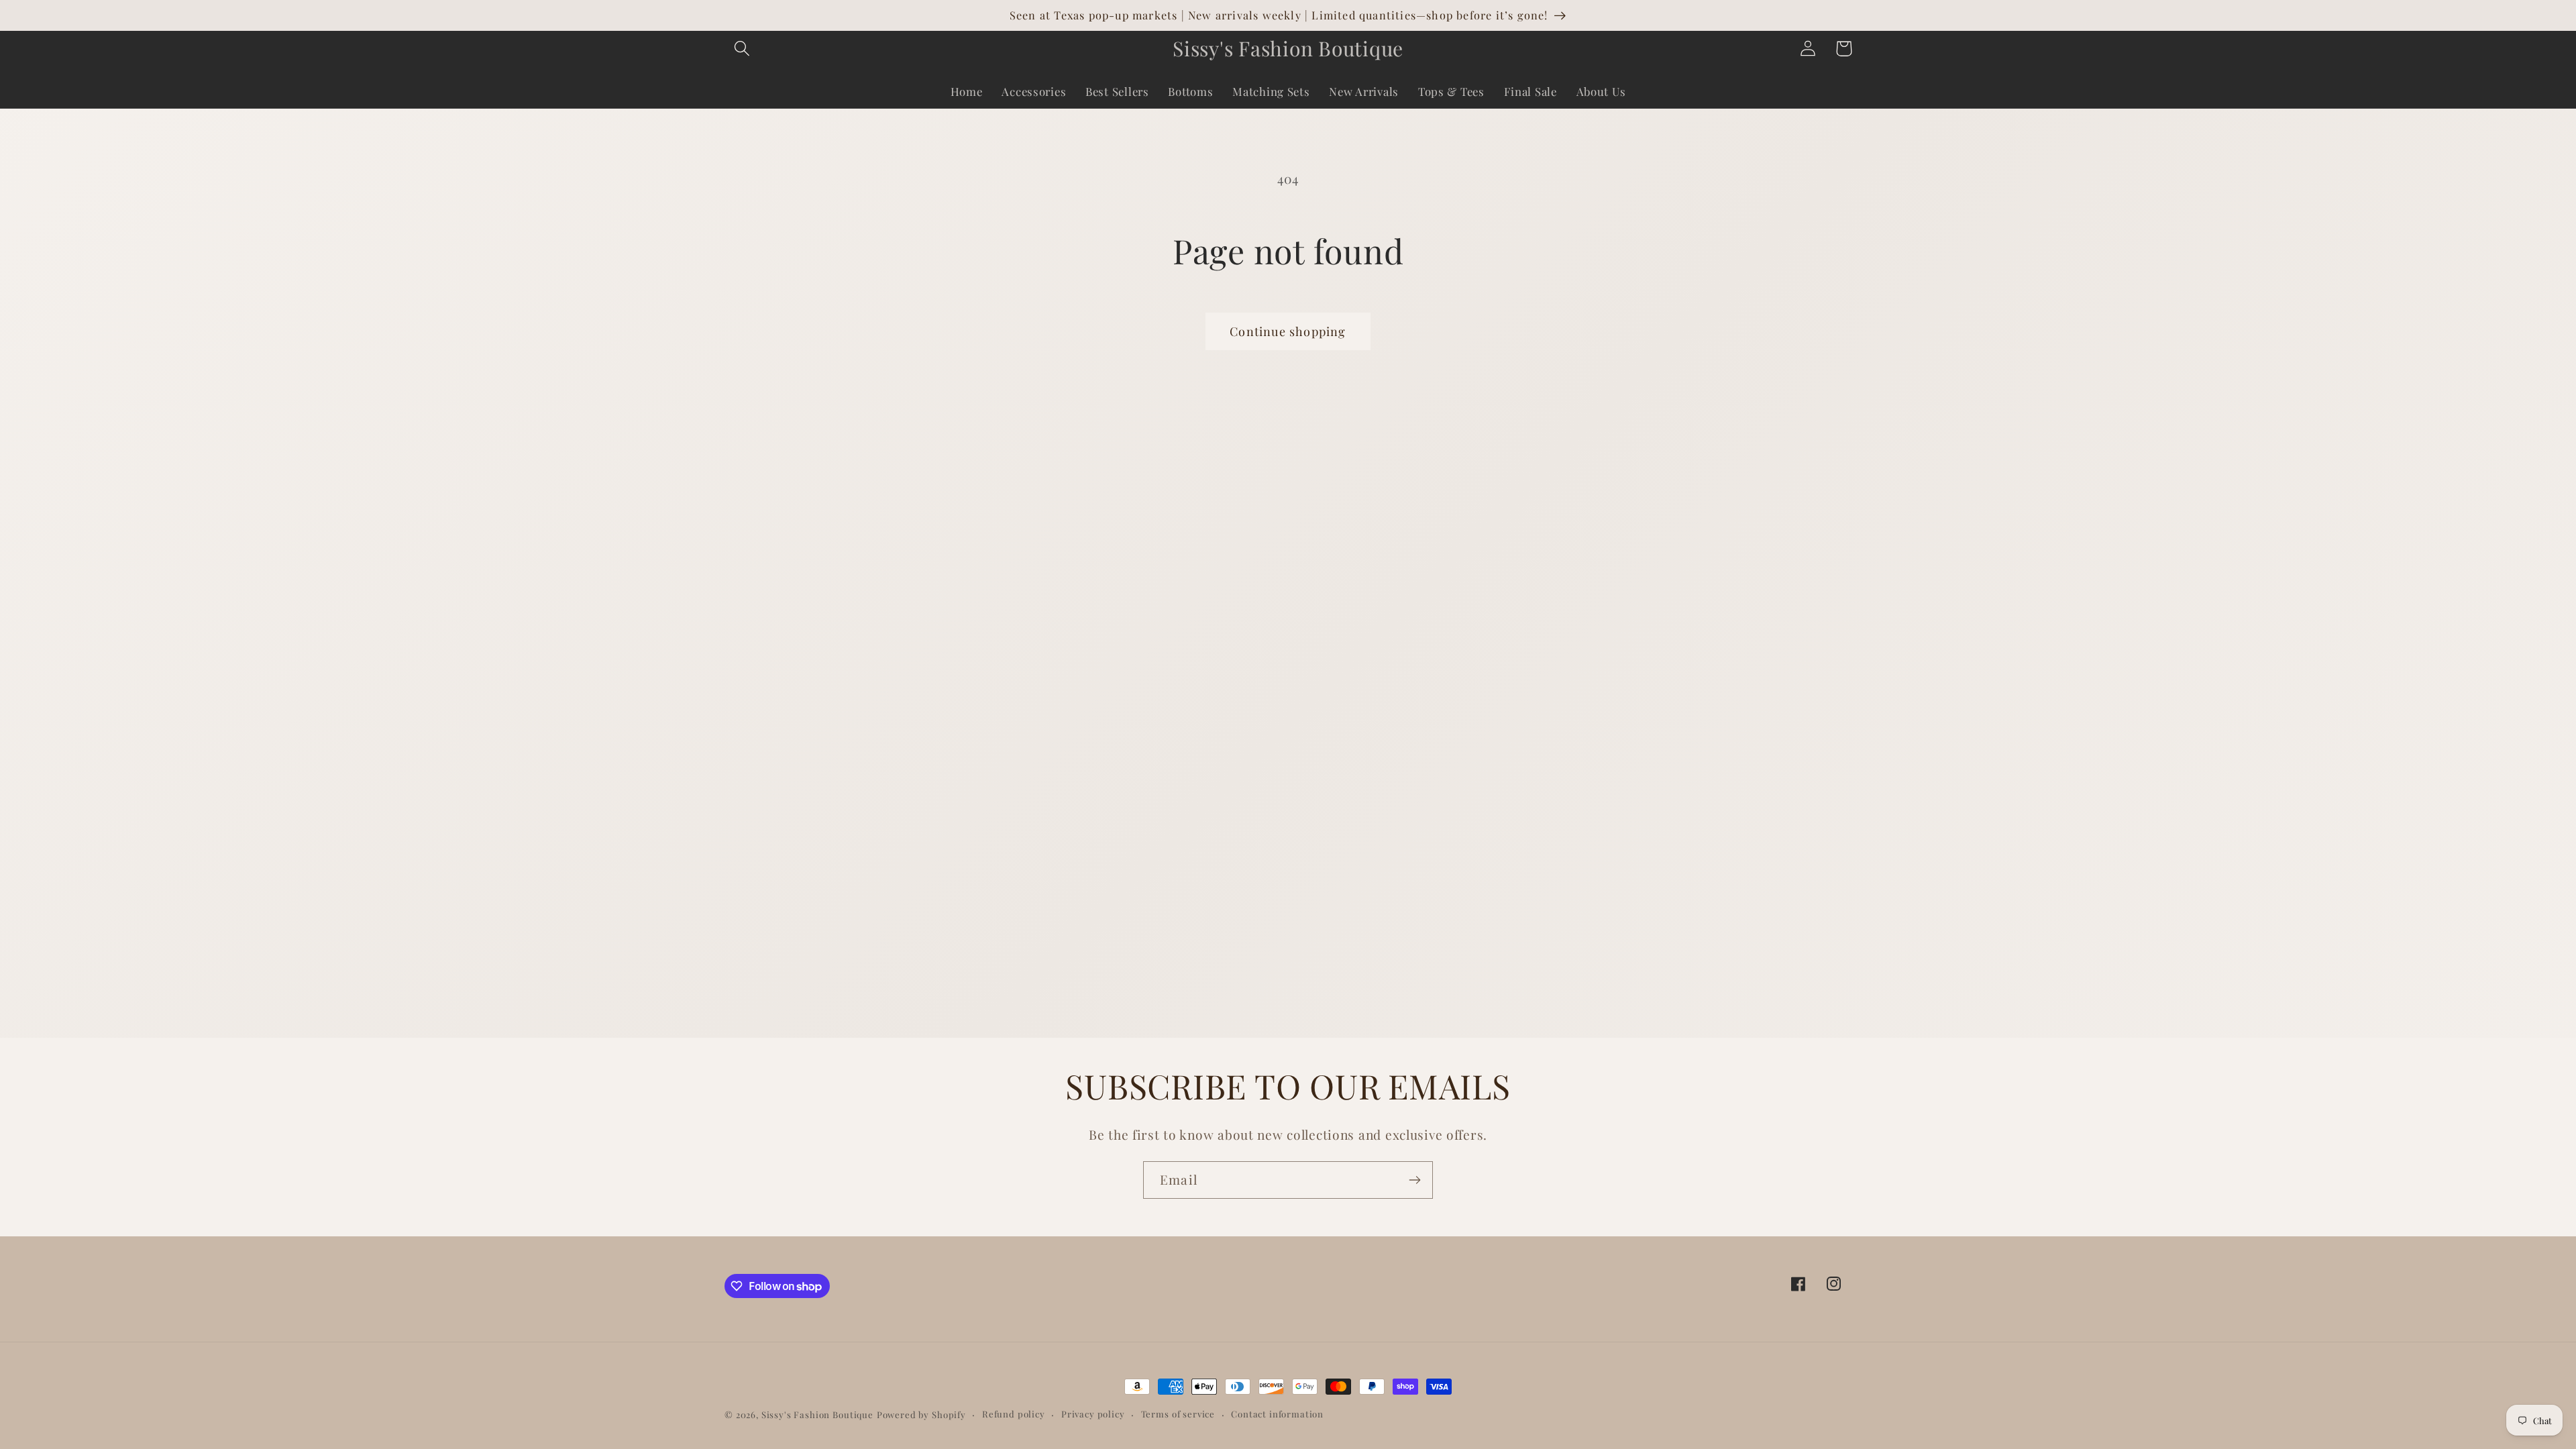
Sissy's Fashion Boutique (817, 1414)
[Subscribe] (1414, 1180)
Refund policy (1014, 1414)
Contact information (1277, 1414)
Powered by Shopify (921, 1414)
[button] (742, 49)
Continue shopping (1288, 331)
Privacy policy (1093, 1414)
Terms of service (1178, 1414)
